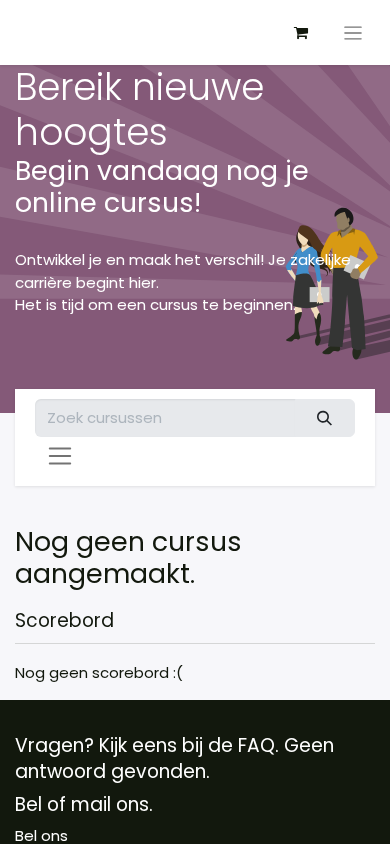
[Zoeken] (325, 418)
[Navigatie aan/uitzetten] (353, 32)
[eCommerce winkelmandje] (301, 33)
